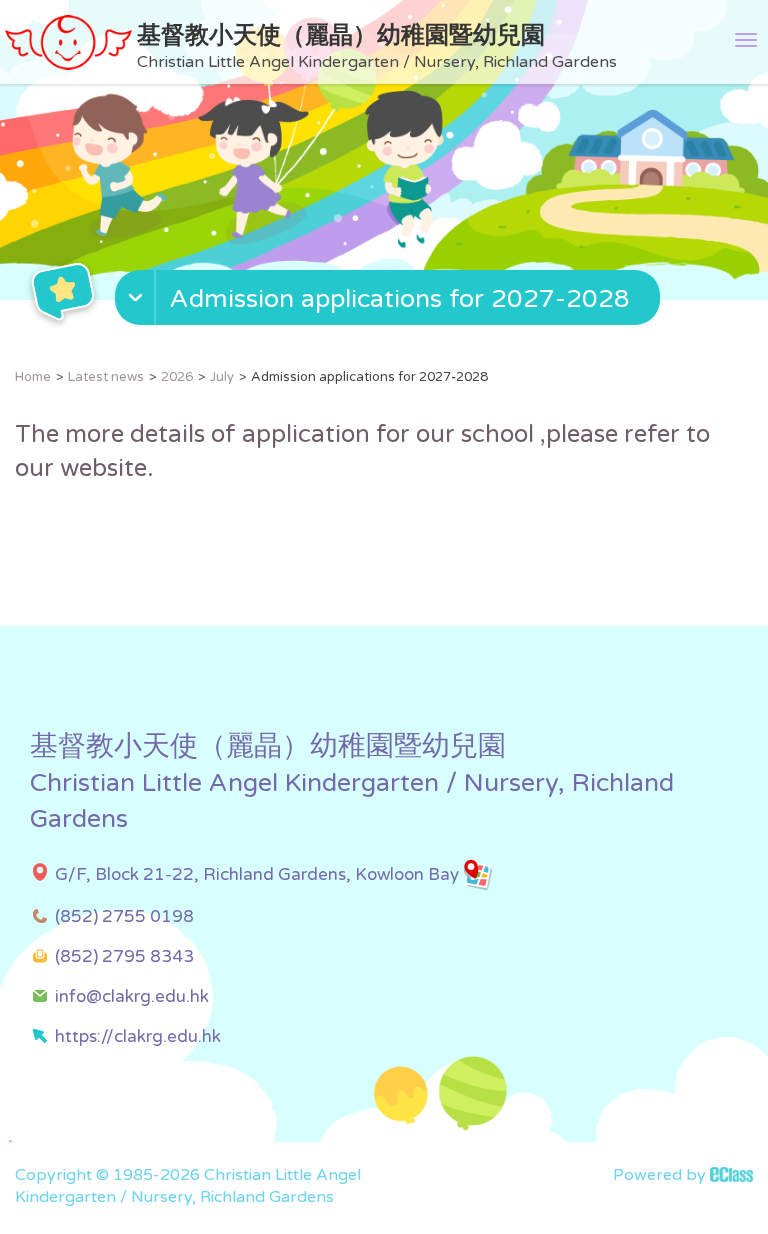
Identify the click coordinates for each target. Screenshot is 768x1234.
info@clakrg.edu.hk (132, 996)
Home (33, 377)
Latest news (106, 377)
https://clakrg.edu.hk (138, 1036)
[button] (390, 302)
